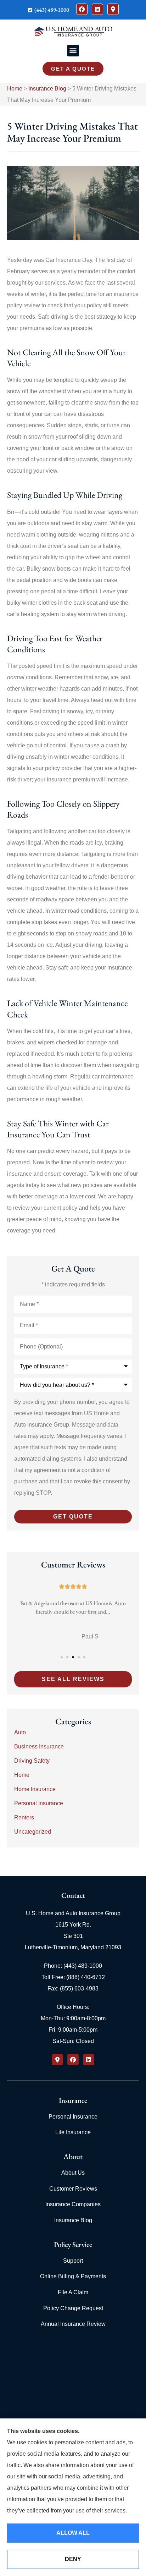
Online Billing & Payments (73, 2276)
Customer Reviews (73, 2189)
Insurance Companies (73, 2204)
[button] (73, 51)
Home (15, 89)
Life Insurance (73, 2132)
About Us (73, 2173)
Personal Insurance (73, 2117)
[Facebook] (82, 9)
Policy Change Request (73, 2308)
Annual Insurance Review (73, 2324)
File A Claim (73, 2292)
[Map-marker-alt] (113, 9)
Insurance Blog (47, 89)
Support (73, 2261)
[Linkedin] (97, 9)
